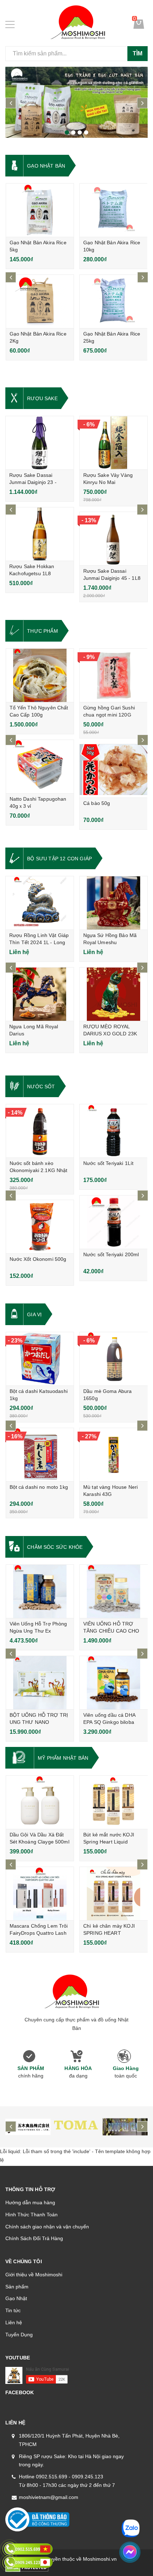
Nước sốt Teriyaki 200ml (111, 1254)
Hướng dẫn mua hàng (30, 2202)
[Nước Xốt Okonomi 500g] (40, 1227)
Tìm (138, 53)
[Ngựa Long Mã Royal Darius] (40, 994)
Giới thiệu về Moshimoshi (34, 2275)
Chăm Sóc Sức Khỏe (55, 1547)
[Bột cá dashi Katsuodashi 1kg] (40, 1359)
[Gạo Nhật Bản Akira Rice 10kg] (114, 210)
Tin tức (13, 2310)
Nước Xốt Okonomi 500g (38, 1259)
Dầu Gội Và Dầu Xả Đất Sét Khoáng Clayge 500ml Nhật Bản (39, 1842)
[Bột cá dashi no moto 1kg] (40, 1455)
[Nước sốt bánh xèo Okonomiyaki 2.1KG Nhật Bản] (40, 1131)
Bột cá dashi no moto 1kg (39, 1487)
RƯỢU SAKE (42, 398)
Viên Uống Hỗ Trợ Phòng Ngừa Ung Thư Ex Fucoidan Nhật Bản (38, 1631)
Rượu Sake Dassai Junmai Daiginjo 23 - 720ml (33, 482)
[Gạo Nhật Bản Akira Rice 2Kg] (40, 301)
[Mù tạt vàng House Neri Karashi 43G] (114, 1455)
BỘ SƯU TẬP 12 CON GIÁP (59, 859)
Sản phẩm (17, 2287)
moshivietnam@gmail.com (49, 2497)
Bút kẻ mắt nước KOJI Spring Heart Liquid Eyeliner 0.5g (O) (109, 1842)
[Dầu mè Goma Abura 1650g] (114, 1359)
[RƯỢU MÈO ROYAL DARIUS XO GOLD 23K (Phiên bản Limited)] (114, 994)
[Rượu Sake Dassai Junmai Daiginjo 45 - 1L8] (114, 539)
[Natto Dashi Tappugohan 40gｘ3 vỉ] (40, 767)
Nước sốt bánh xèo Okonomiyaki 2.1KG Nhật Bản (39, 1170)
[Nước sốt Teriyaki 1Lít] (114, 1131)
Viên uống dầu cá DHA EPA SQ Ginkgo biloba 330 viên (109, 1722)
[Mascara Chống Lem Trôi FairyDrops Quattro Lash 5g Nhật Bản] (40, 1894)
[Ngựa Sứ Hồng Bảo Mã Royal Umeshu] (114, 903)
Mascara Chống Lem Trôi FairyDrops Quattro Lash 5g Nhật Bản (39, 1933)
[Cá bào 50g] (114, 771)
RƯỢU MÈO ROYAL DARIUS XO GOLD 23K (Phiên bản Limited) (110, 1034)
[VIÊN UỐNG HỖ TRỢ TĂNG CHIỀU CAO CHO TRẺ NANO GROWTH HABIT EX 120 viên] (114, 1591)
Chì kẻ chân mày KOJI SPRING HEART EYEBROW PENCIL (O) (111, 1933)
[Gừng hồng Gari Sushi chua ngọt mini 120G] (114, 675)
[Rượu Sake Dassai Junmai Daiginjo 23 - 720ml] (40, 443)
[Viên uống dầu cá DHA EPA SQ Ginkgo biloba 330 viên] (114, 1683)
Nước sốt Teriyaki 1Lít (108, 1163)
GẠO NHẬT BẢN (46, 166)
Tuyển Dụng (19, 2335)
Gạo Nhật (16, 2298)
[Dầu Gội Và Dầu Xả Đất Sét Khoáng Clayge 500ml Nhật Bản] (40, 1802)
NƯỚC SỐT (41, 1087)
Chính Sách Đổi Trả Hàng (34, 2238)
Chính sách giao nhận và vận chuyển (47, 2227)
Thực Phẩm (43, 631)
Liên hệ (14, 2322)
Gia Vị (34, 1314)
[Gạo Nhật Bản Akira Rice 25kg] (114, 301)
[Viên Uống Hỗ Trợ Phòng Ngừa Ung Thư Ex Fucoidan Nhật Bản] (40, 1591)
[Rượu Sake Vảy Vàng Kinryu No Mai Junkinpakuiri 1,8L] (114, 443)
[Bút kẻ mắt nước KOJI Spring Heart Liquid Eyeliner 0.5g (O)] (114, 1802)
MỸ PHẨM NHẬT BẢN (63, 1758)
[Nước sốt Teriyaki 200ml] (114, 1222)
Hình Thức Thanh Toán (31, 2215)
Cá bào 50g (97, 803)
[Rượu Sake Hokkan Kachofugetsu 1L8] (40, 534)
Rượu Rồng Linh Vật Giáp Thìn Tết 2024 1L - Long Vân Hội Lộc (39, 942)
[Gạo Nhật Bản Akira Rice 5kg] (40, 210)
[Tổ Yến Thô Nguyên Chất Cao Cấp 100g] (40, 675)
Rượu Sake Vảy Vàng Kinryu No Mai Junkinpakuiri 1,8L (108, 482)
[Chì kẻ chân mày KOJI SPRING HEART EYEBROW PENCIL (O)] (114, 1894)
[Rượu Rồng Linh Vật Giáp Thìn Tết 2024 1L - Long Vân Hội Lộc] (40, 903)
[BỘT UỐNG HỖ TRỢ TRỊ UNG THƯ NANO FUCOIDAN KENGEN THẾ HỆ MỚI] (40, 1683)
